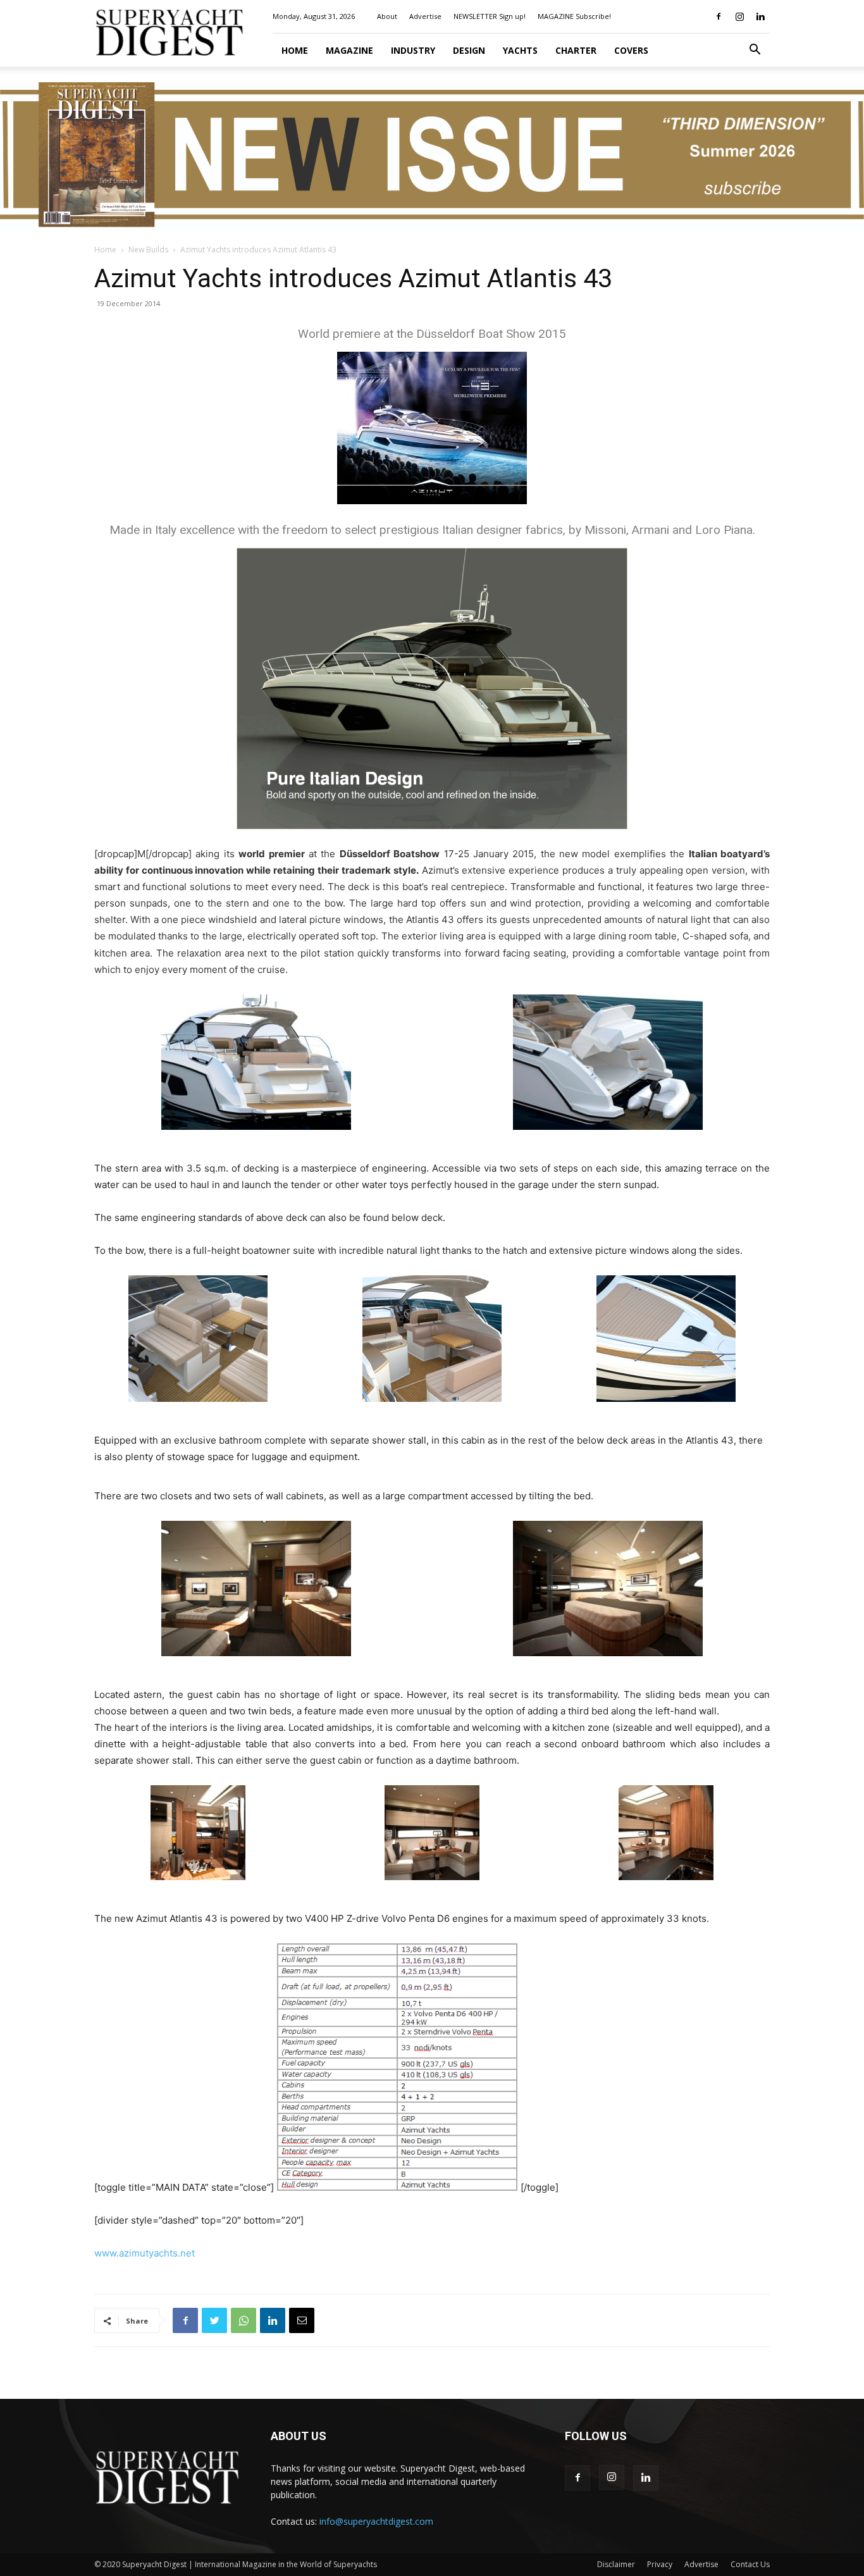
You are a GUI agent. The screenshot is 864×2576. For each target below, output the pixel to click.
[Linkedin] (760, 16)
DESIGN (469, 50)
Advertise (425, 16)
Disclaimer (616, 2564)
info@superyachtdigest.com (376, 2521)
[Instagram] (739, 16)
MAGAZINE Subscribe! (574, 16)
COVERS (631, 50)
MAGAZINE (349, 50)
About (387, 16)
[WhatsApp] (244, 2320)
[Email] (302, 2320)
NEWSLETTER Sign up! (490, 16)
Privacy (660, 2564)
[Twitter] (214, 2320)
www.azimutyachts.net (145, 2253)
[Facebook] (719, 16)
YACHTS (520, 50)
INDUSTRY (413, 50)
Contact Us (750, 2564)
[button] (755, 51)
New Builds (148, 250)
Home (295, 50)
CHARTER (576, 50)
